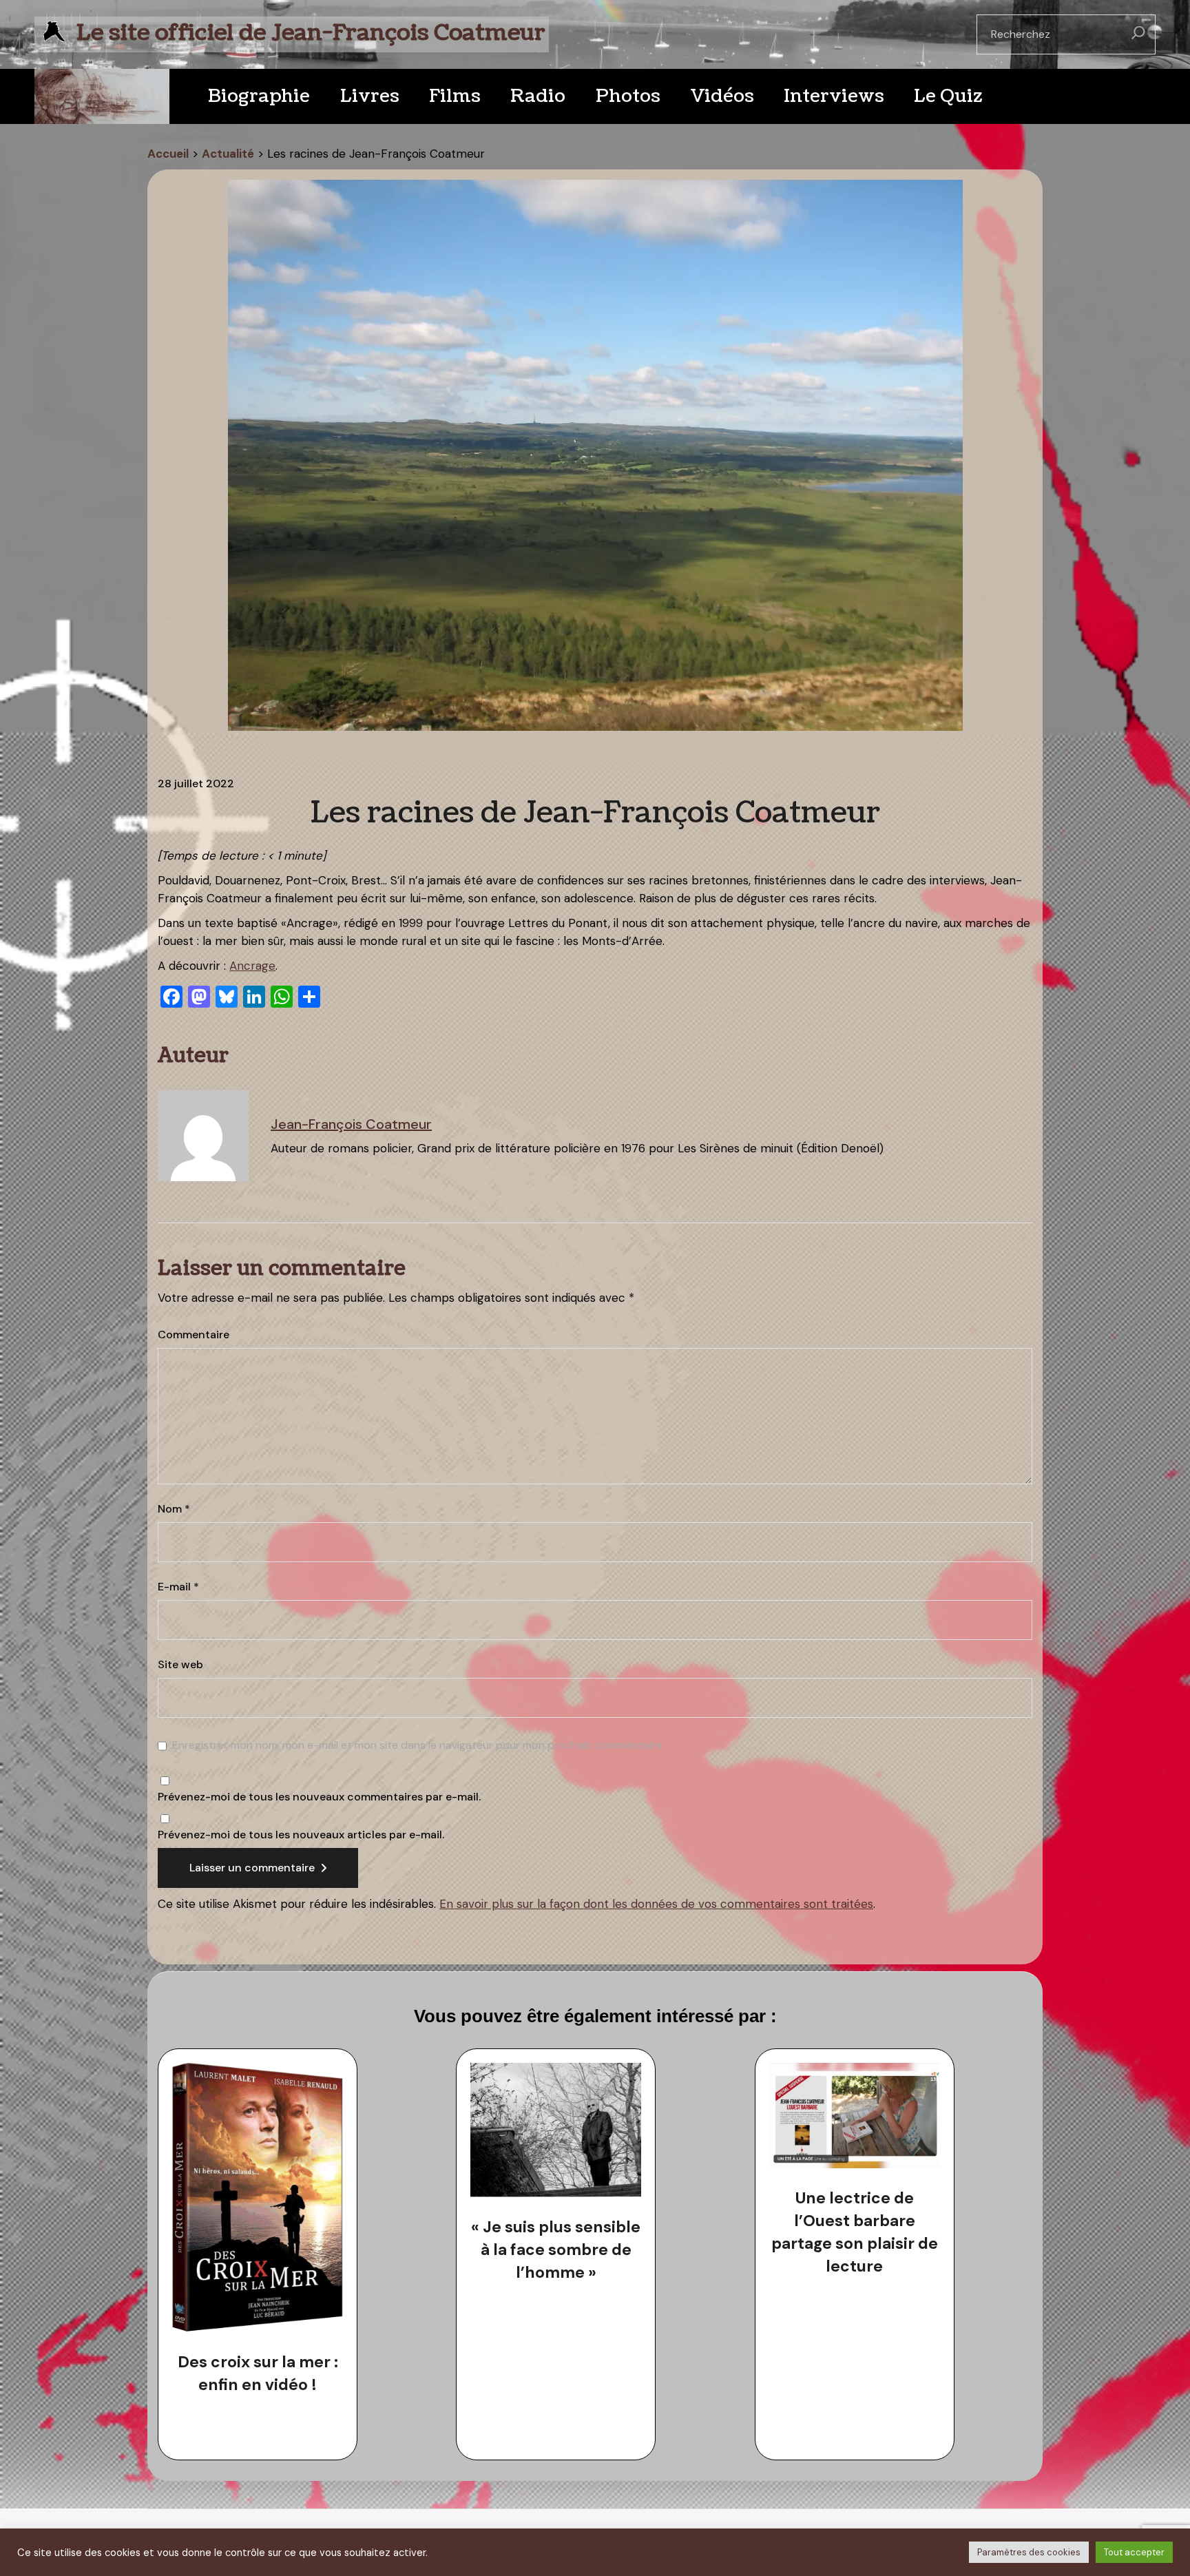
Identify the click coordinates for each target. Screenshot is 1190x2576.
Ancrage (252, 966)
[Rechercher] (1138, 34)
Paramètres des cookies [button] (1029, 2552)
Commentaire (194, 1335)
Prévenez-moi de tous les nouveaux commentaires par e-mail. (319, 1797)
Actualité (228, 154)
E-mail (178, 1587)
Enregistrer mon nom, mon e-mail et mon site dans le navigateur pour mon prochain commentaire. (418, 1745)
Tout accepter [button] (1134, 2552)
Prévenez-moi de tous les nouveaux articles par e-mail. (301, 1835)
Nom (174, 1509)
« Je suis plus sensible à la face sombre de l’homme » (556, 2250)
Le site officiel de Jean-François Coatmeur (311, 33)
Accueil (168, 154)
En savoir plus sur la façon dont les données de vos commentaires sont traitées (656, 1904)
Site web (180, 1665)
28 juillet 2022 (196, 784)
